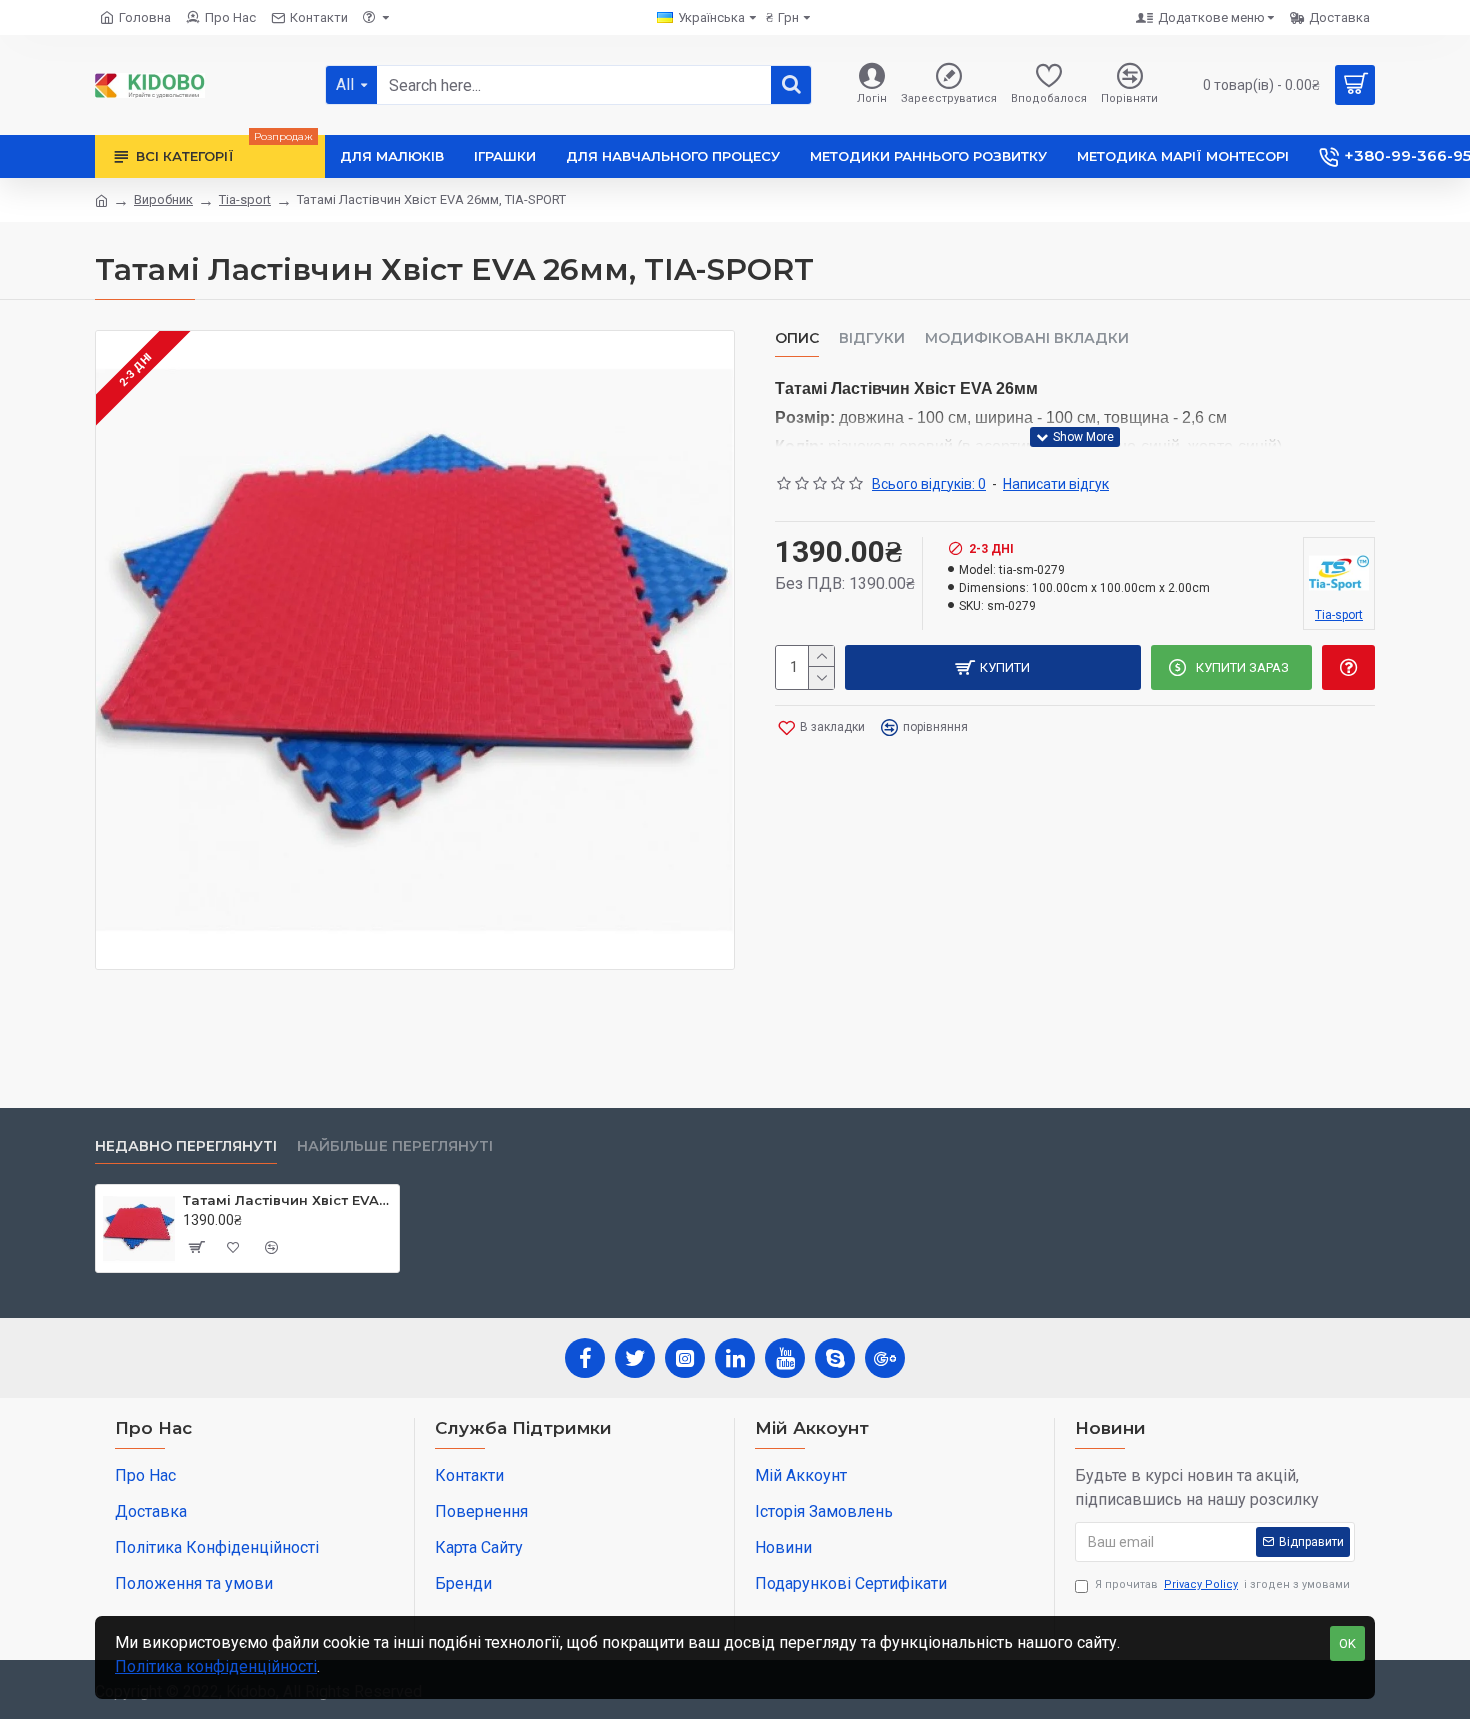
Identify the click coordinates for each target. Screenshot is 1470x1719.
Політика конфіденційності (216, 1666)
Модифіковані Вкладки (1027, 338)
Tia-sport (245, 199)
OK (1347, 1643)
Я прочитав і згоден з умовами (1222, 1584)
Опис (797, 338)
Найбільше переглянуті (395, 1146)
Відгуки (872, 338)
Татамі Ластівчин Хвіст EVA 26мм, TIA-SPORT (287, 1200)
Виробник (163, 199)
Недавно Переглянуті (186, 1146)
